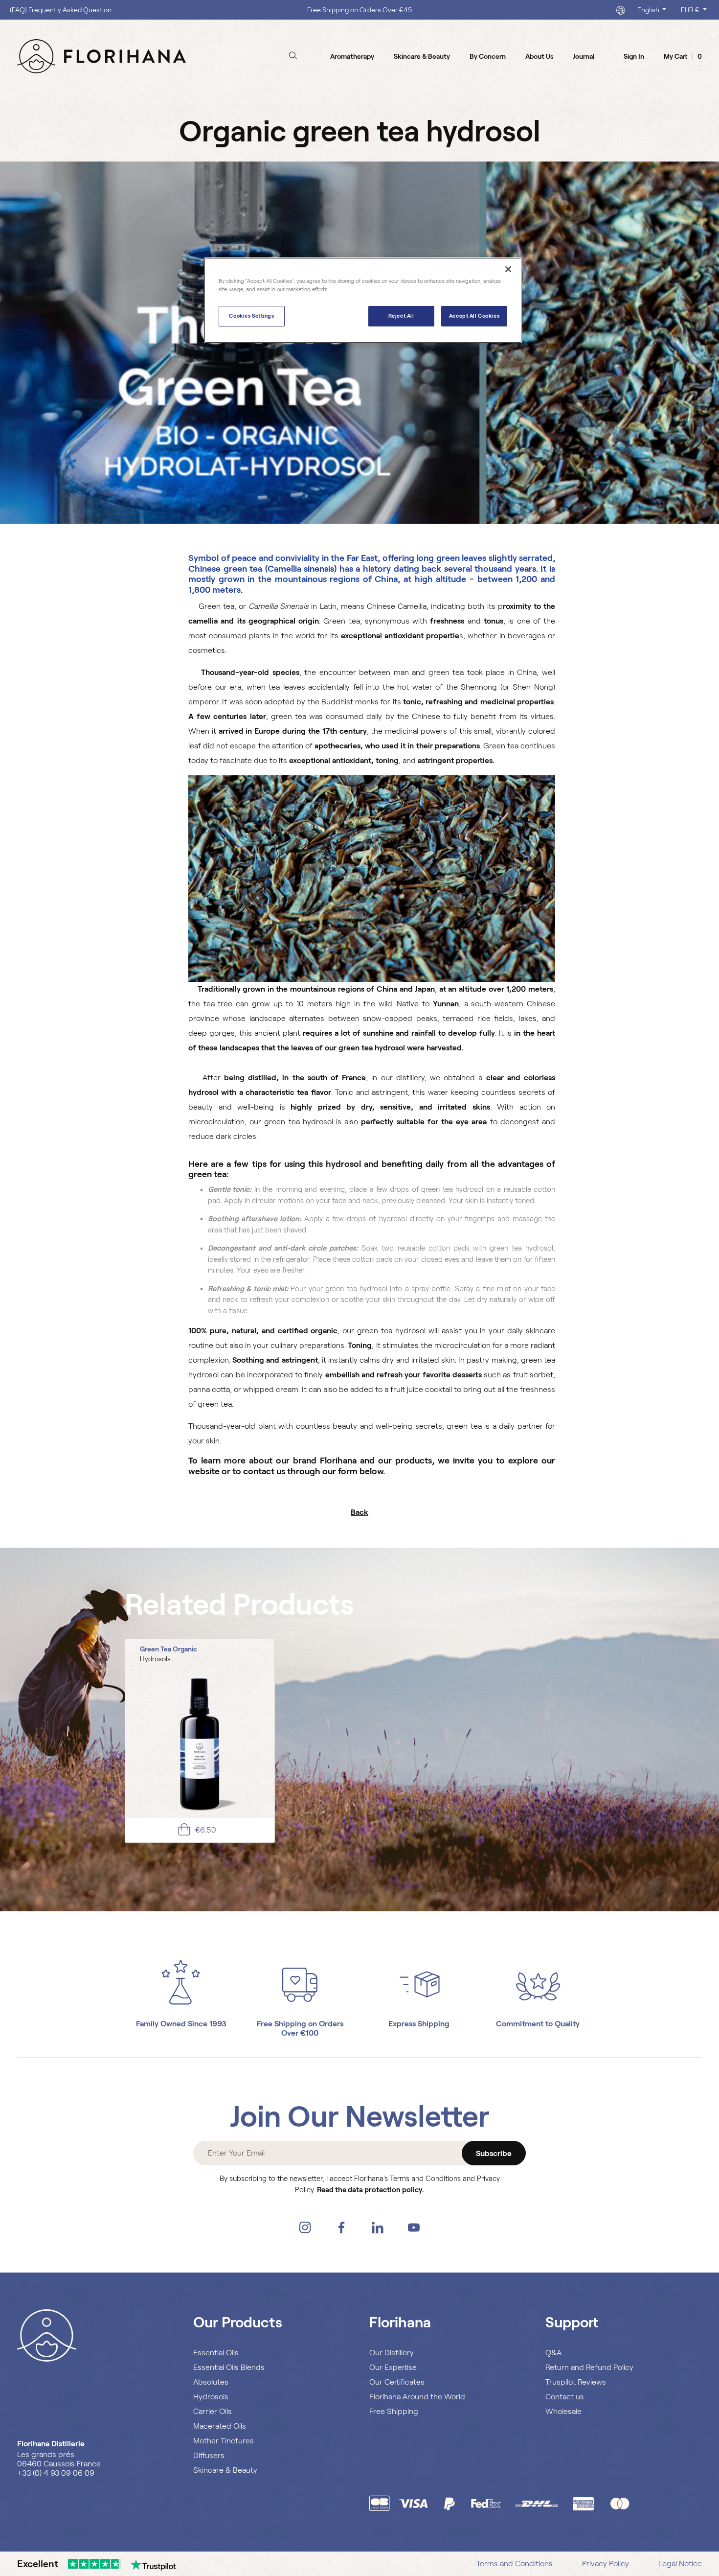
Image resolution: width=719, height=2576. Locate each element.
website (205, 1471)
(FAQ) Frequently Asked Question (61, 10)
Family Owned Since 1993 (181, 2024)
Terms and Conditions (515, 2564)
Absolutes (211, 2382)
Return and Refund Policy (589, 2367)
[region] (363, 300)
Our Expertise (393, 2367)
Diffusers (209, 2455)
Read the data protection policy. (371, 2190)
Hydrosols (211, 2397)
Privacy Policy (606, 2564)
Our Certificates (397, 2382)
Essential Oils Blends (229, 2367)
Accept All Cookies (474, 316)
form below (360, 1471)
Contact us (565, 2397)
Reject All (401, 316)
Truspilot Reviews (576, 2382)
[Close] (508, 269)
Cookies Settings (251, 316)
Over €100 (300, 2033)
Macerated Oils (220, 2426)
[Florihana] (101, 56)
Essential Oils (216, 2353)
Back (359, 1512)
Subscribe (494, 2153)
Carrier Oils (213, 2411)
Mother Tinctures (224, 2441)
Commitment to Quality (538, 2024)
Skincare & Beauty (225, 2470)
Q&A (553, 2353)
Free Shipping (394, 2411)
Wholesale (563, 2411)
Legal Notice (680, 2564)
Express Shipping (419, 2024)
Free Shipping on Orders (300, 2024)
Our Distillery (392, 2353)
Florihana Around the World (417, 2397)
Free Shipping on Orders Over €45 (359, 10)
